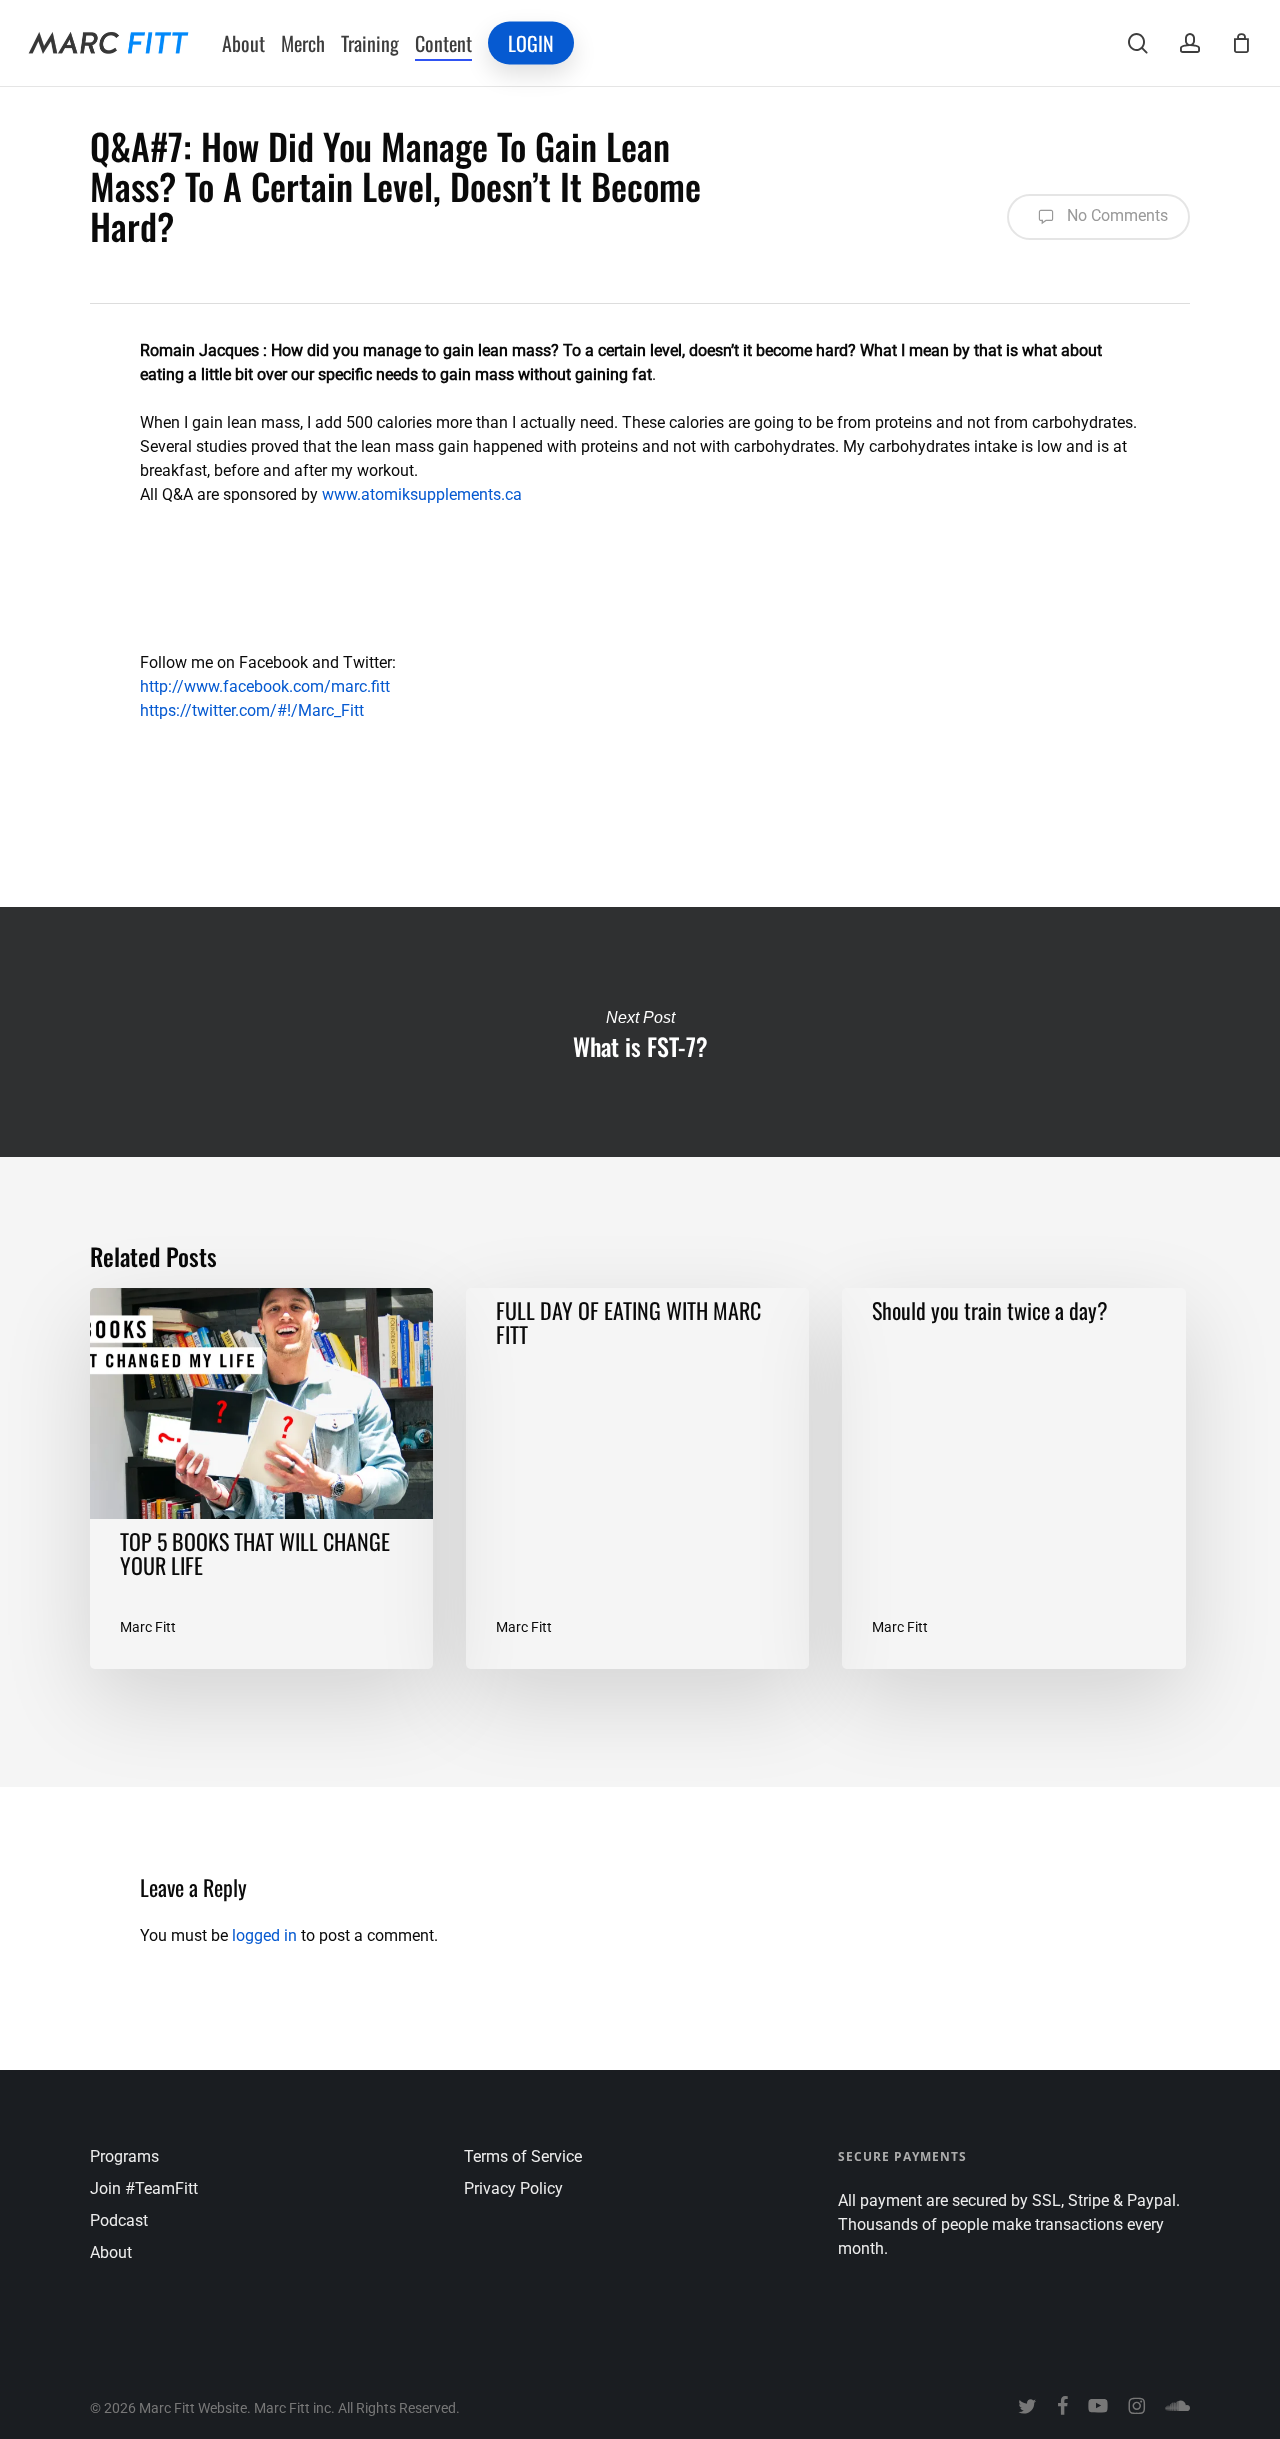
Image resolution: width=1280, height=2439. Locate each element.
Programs (124, 2156)
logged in (264, 1935)
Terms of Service (523, 2156)
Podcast (119, 2220)
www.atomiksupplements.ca (422, 494)
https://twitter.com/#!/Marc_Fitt (252, 710)
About (111, 2252)
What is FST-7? (640, 1032)
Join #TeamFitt (144, 2188)
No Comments (1115, 215)
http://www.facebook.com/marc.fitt (265, 686)
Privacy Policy (513, 2188)
